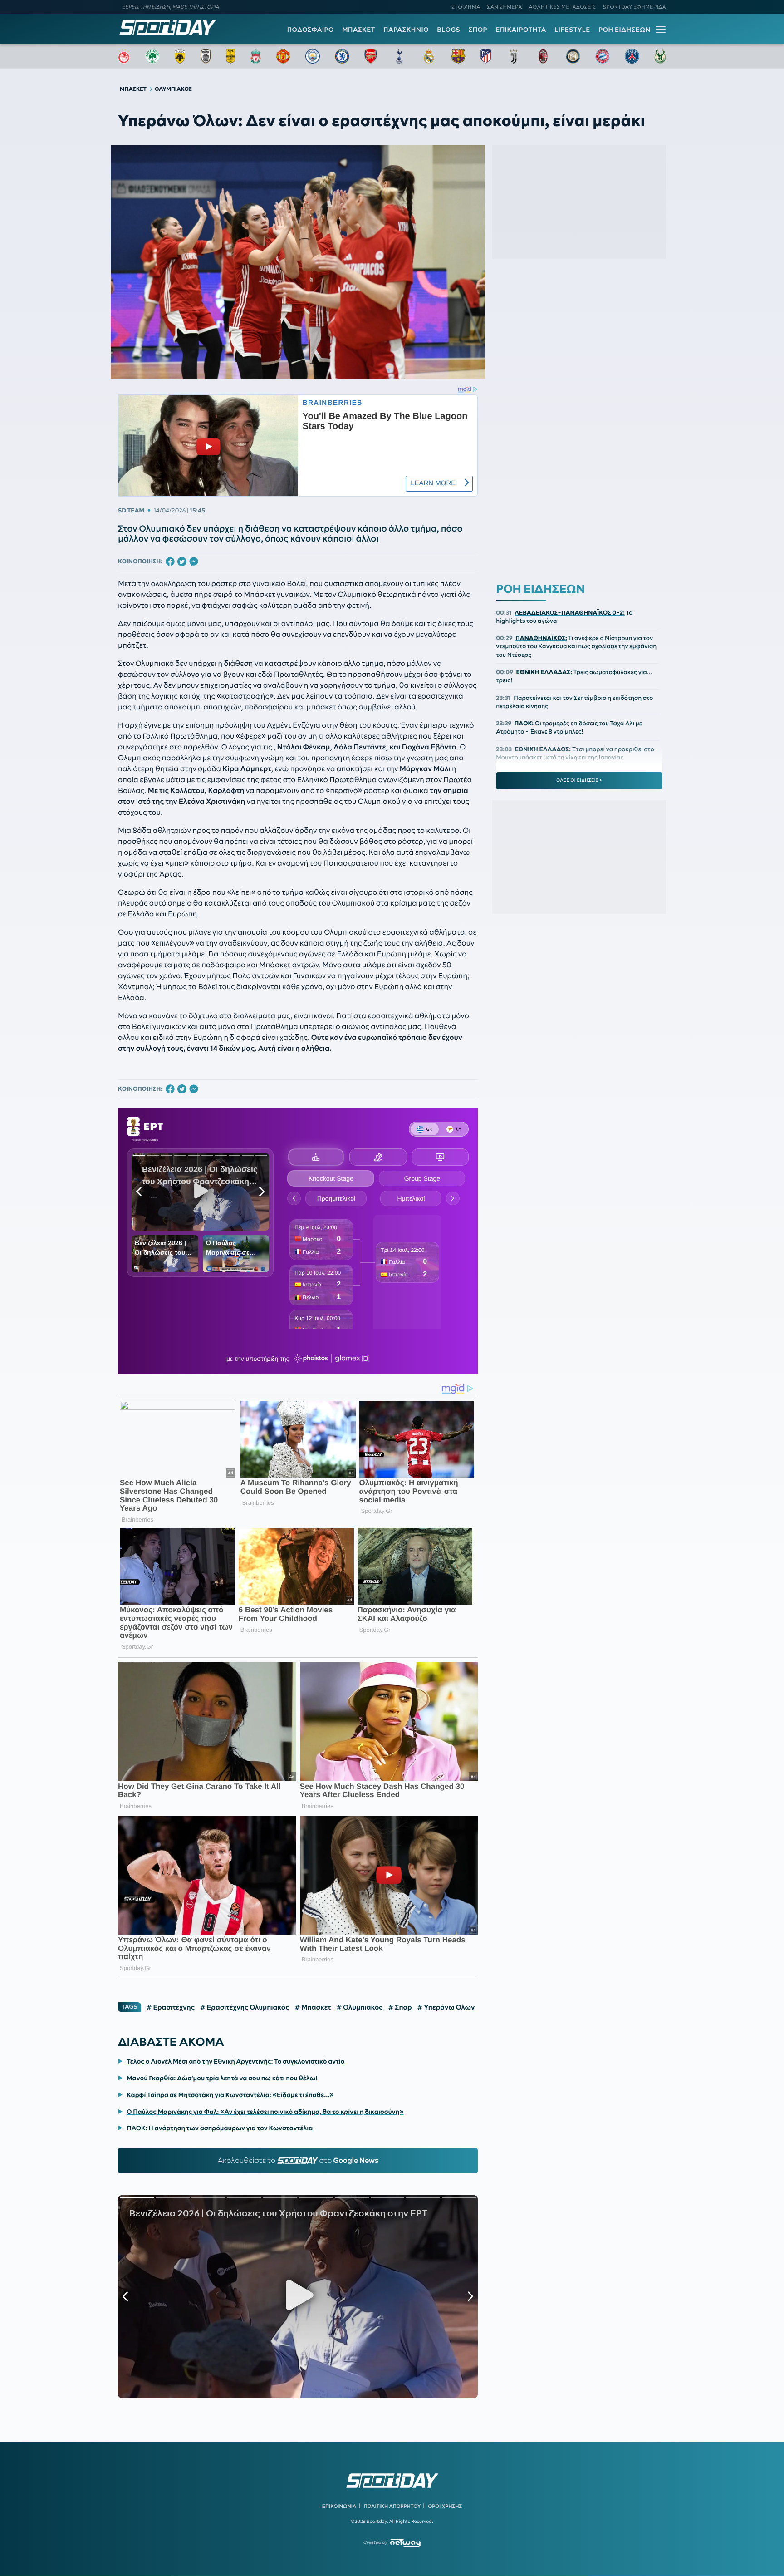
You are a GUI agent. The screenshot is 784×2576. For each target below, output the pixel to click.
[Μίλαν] (543, 56)
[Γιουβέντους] (514, 56)
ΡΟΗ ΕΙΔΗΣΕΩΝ (625, 30)
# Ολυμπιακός (360, 2007)
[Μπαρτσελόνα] (458, 56)
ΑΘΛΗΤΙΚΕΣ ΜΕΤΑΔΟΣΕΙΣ (563, 7)
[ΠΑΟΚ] (206, 56)
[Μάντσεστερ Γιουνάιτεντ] (283, 56)
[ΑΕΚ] (180, 56)
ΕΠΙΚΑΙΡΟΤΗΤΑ (521, 30)
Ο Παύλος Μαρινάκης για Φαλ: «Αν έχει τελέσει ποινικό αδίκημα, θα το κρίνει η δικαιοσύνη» (265, 2112)
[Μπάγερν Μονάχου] (603, 56)
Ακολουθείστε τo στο (298, 2161)
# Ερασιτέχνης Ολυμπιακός (245, 2007)
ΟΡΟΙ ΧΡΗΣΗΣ (445, 2506)
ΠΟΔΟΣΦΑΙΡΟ (311, 30)
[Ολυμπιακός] (124, 56)
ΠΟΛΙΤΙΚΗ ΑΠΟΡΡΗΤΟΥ (392, 2506)
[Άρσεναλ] (370, 56)
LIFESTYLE (572, 30)
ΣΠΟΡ (478, 30)
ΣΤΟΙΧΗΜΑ (466, 7)
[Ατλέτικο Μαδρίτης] (486, 56)
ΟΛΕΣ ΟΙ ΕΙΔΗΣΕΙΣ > (579, 780)
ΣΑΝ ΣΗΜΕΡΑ (505, 7)
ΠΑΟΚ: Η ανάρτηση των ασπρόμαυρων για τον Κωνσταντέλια (220, 2128)
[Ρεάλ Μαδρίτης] (429, 56)
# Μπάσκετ (313, 2007)
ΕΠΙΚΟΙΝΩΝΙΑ (339, 2506)
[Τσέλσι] (342, 56)
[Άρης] (230, 56)
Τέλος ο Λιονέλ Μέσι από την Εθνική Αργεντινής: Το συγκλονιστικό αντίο (235, 2061)
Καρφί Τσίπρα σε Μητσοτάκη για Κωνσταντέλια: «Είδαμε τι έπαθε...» (230, 2095)
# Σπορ (400, 2007)
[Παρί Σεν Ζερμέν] (632, 56)
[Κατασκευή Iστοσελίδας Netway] (405, 2543)
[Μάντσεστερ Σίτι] (313, 56)
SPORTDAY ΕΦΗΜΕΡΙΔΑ (635, 7)
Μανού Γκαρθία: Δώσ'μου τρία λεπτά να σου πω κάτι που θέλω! (222, 2078)
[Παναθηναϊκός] (152, 56)
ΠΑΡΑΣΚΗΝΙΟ (406, 30)
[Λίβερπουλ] (256, 56)
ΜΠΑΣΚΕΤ (359, 30)
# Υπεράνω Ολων (446, 2007)
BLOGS (448, 30)
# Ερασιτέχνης (171, 2007)
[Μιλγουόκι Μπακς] (660, 56)
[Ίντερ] (573, 56)
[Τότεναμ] (399, 56)
